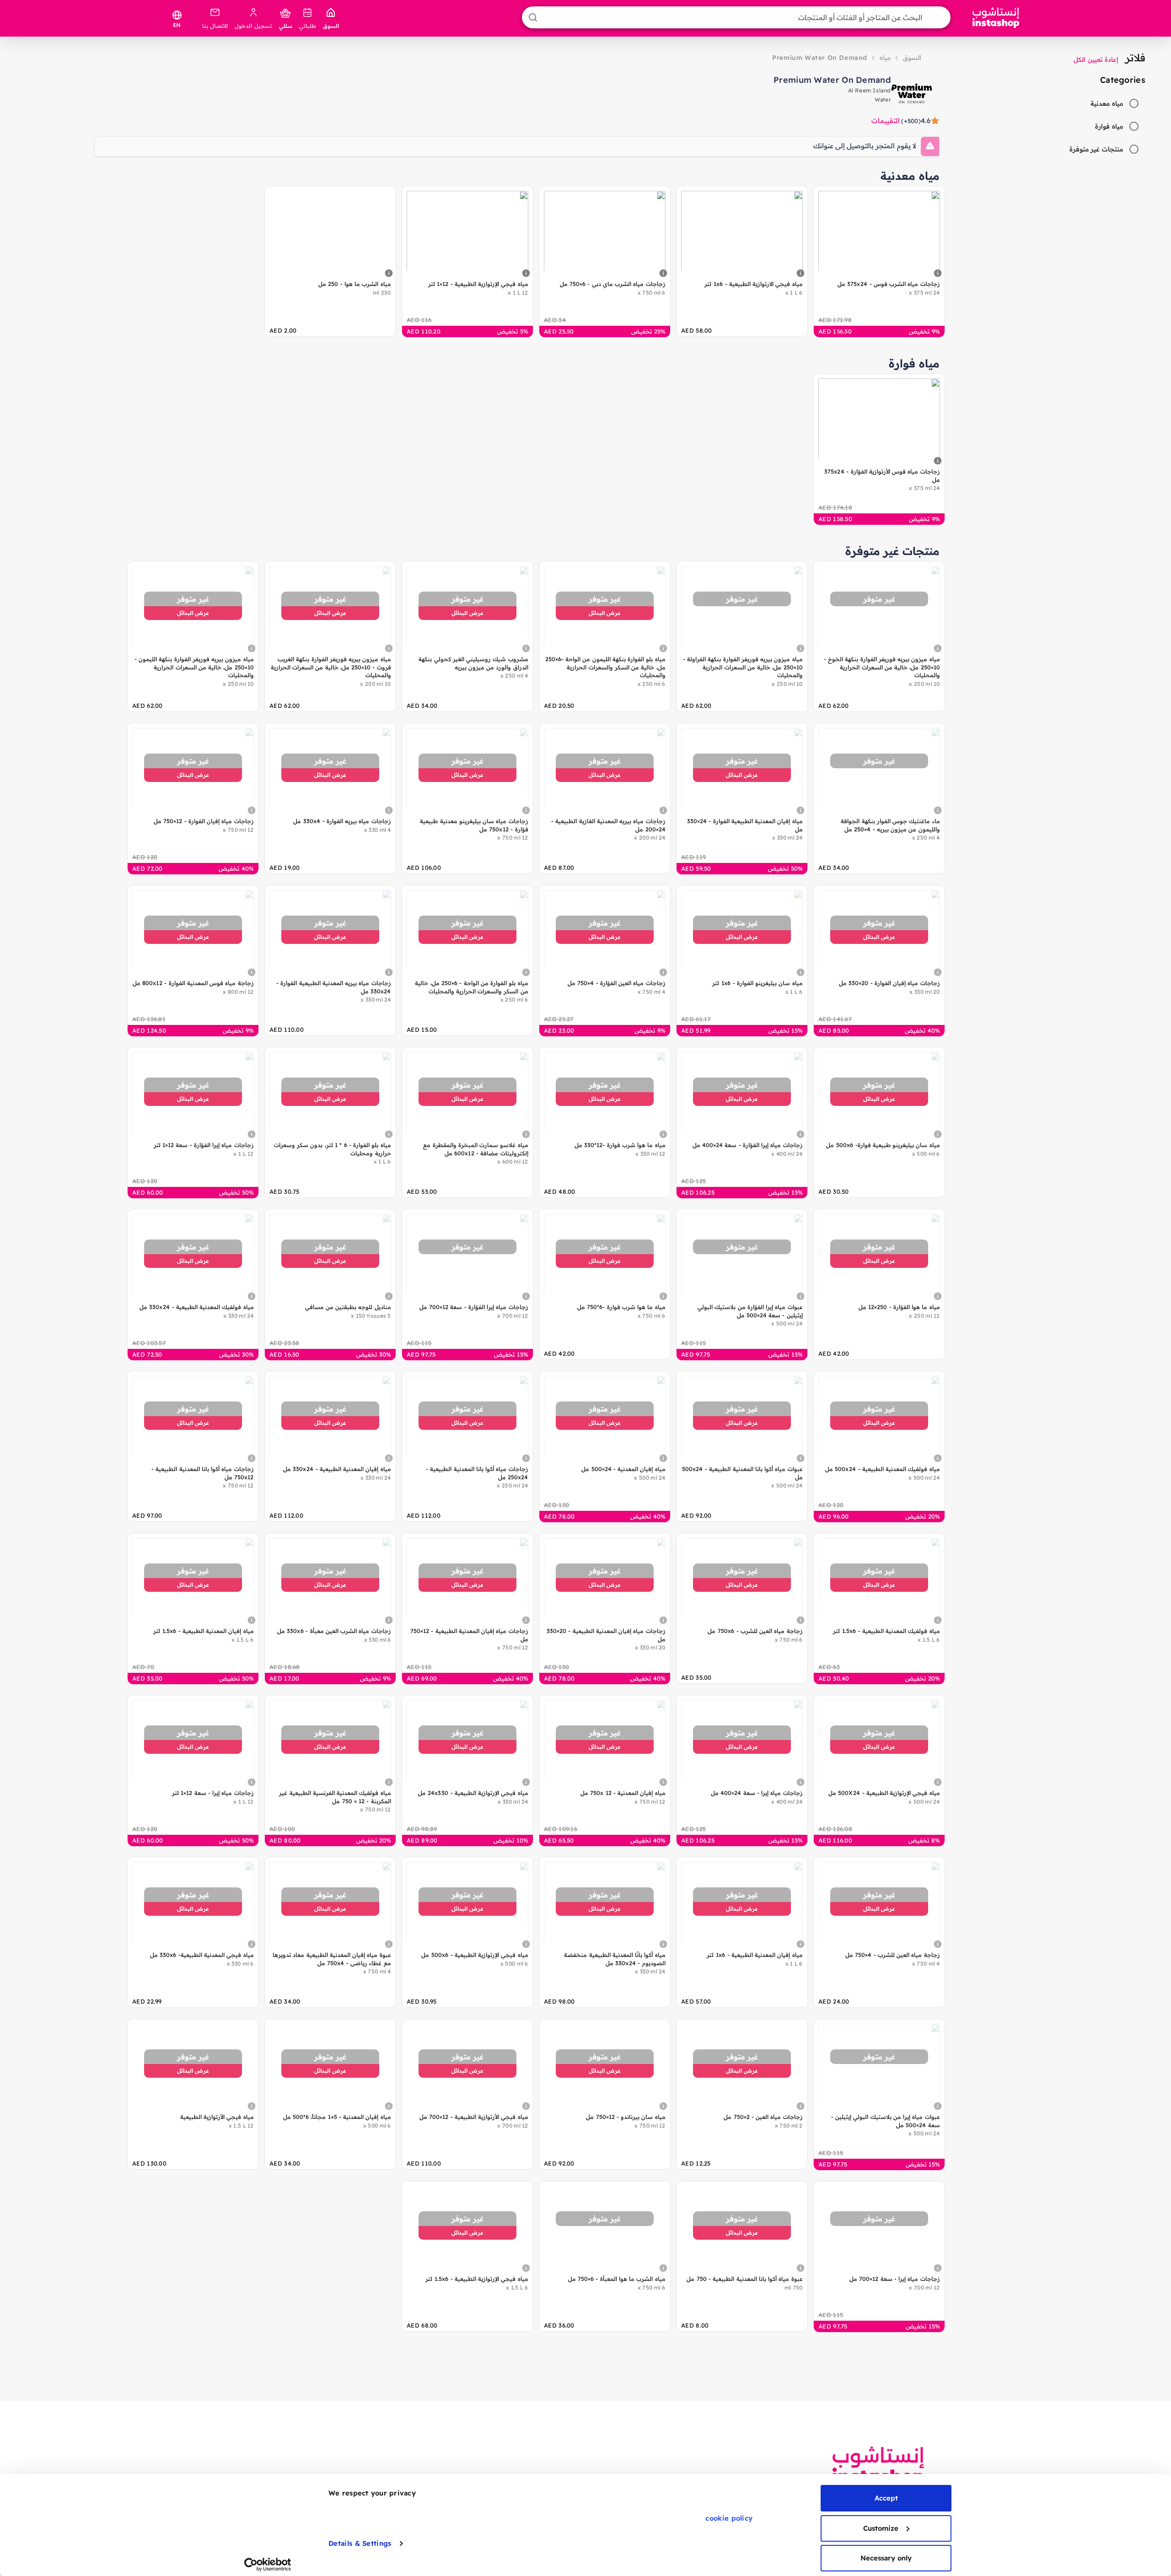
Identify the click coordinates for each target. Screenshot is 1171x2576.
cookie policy (729, 2518)
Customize (881, 2528)
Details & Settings (360, 2543)
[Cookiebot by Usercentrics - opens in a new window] (268, 2565)
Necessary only (886, 2558)
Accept (886, 2498)
